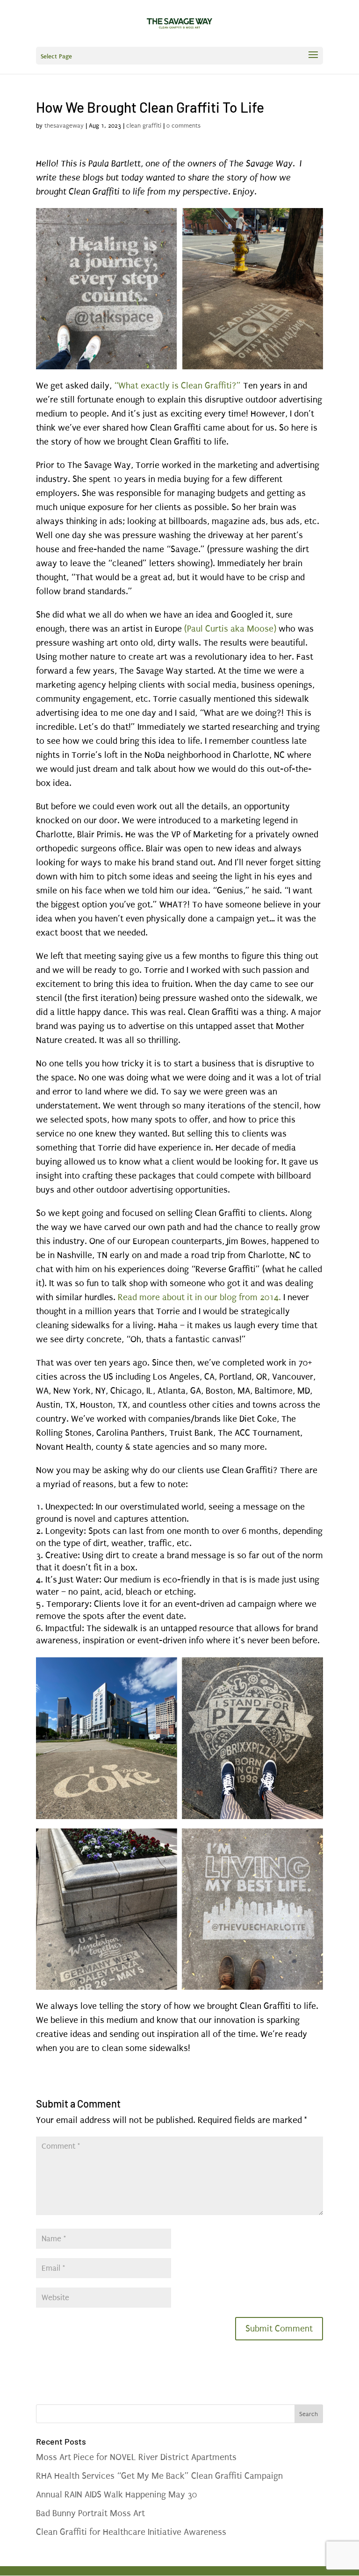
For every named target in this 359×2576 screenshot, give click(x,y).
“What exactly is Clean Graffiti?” (179, 386)
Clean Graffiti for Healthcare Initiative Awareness (131, 2532)
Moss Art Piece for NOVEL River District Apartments (136, 2457)
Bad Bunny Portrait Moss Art (92, 2513)
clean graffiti (144, 126)
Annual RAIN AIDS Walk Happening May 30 (116, 2495)
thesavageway (64, 126)
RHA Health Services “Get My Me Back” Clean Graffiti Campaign (159, 2476)
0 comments (183, 126)
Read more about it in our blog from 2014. (199, 1297)
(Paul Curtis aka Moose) (230, 629)
